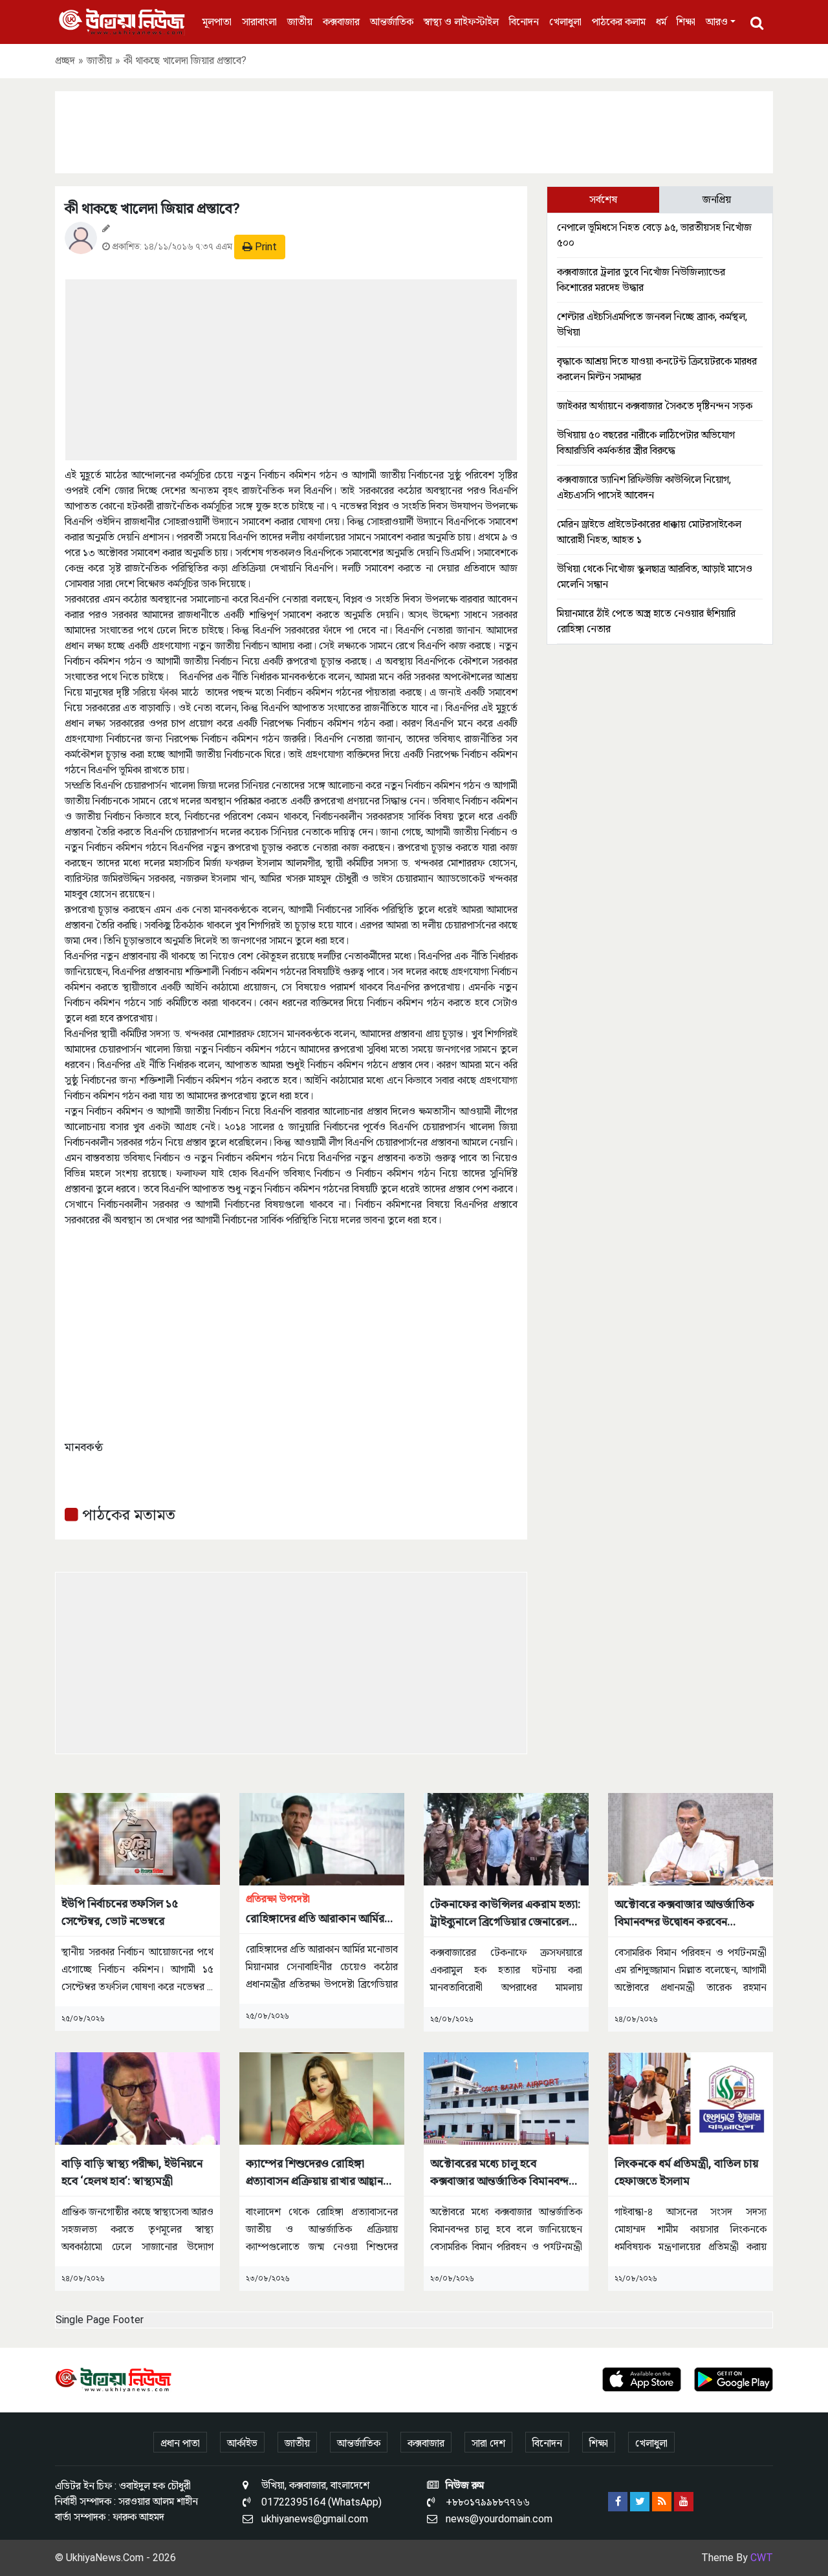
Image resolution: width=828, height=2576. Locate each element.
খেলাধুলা (565, 22)
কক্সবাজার (341, 22)
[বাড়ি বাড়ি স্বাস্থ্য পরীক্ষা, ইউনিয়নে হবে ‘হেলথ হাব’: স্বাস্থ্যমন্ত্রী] (137, 2098)
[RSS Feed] (662, 2502)
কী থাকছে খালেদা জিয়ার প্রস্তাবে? (152, 209)
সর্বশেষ (603, 199)
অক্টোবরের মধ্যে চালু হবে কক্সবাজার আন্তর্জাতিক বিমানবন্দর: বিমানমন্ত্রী (504, 2173)
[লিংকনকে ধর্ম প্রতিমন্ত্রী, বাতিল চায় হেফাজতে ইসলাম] (691, 2098)
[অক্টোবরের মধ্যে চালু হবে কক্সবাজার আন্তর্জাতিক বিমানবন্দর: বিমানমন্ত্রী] (506, 2098)
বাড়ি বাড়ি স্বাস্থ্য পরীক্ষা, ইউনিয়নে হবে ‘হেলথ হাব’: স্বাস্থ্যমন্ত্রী (132, 2172)
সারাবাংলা (259, 22)
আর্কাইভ (242, 2443)
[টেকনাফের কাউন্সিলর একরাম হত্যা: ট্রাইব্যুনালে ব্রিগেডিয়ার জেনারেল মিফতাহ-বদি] (506, 1839)
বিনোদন (524, 22)
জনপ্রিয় (717, 199)
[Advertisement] (414, 130)
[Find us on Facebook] (618, 2502)
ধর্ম (661, 22)
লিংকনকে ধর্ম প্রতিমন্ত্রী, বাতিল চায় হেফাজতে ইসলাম (686, 2172)
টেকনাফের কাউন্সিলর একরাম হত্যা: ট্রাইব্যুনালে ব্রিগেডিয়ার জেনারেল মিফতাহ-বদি (506, 1914)
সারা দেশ (488, 2443)
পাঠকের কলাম (619, 22)
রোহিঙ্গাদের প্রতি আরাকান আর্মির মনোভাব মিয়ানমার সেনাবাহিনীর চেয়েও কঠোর (315, 1910)
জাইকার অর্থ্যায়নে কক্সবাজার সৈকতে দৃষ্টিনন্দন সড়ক (655, 406)
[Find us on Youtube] (684, 2502)
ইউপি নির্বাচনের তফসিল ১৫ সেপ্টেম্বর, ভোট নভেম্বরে (120, 1912)
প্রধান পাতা (180, 2443)
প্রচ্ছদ (65, 60)
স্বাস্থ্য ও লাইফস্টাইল (461, 22)
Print (265, 247)
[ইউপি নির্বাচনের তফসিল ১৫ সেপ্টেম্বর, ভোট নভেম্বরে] (137, 1838)
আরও (717, 22)
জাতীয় (300, 22)
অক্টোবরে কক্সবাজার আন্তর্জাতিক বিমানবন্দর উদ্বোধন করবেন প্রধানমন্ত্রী (684, 1914)
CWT (762, 2558)
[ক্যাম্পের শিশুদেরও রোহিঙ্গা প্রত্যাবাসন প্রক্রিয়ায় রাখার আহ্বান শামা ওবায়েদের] (322, 2098)
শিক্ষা (686, 22)
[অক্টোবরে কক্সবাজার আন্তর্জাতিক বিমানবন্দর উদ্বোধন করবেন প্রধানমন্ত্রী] (691, 1839)
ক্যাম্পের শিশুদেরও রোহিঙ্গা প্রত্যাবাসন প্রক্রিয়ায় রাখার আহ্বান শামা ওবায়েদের (314, 2173)
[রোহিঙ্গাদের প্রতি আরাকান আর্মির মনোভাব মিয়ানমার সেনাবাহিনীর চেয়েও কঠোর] (322, 1839)
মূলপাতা (217, 22)
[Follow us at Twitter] (640, 2502)
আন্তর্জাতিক (392, 22)
